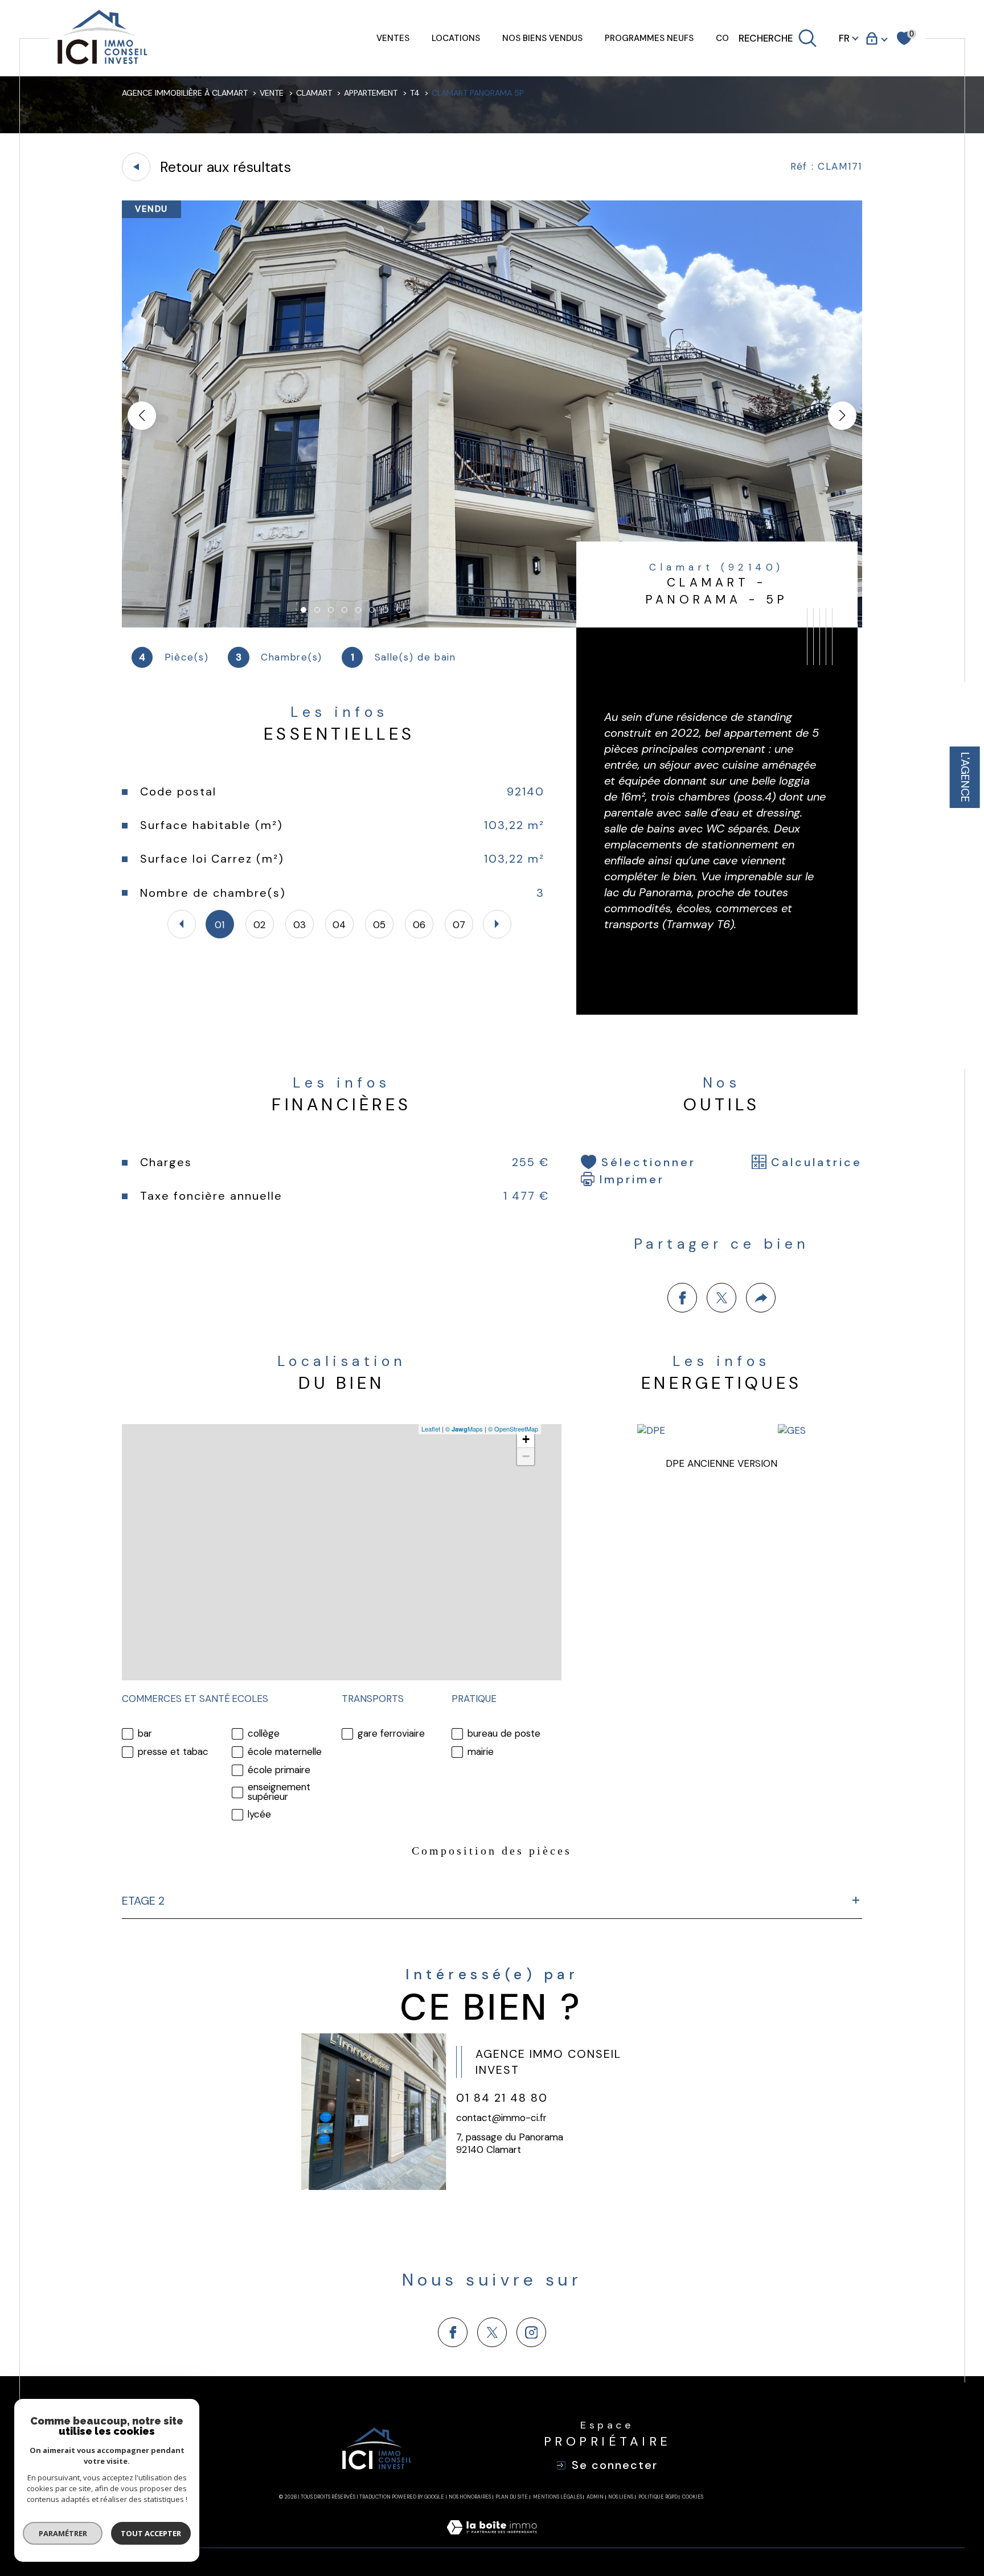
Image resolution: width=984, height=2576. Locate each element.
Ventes (393, 38)
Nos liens (621, 2497)
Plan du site (512, 2497)
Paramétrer (63, 2533)
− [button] (526, 1456)
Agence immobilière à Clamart (185, 93)
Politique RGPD (658, 2497)
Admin (595, 2497)
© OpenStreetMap (513, 1429)
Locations (456, 38)
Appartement (371, 93)
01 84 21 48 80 (502, 2098)
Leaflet (431, 1429)
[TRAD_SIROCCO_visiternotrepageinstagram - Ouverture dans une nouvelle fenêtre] (531, 2332)
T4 (415, 93)
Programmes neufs (649, 38)
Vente (272, 93)
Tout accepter (151, 2533)
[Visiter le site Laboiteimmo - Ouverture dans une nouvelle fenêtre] (492, 2541)
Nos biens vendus (542, 38)
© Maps (464, 1429)
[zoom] (492, 624)
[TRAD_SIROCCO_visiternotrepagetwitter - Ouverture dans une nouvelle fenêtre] (492, 2332)
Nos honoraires (470, 2497)
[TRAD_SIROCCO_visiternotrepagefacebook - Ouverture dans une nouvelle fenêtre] (453, 2332)
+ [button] (526, 1439)
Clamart (314, 93)
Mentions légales (557, 2497)
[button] (842, 416)
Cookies (693, 2497)
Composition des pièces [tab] (492, 1851)
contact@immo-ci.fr (501, 2118)
